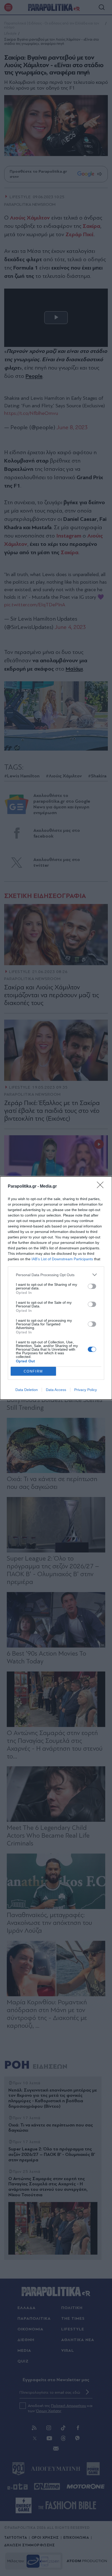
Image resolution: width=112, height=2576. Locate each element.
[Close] (102, 1187)
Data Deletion (27, 1390)
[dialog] (56, 1288)
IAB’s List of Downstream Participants (62, 1259)
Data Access (56, 1390)
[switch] (92, 1286)
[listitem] (56, 1275)
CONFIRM (33, 1371)
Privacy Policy (86, 1390)
